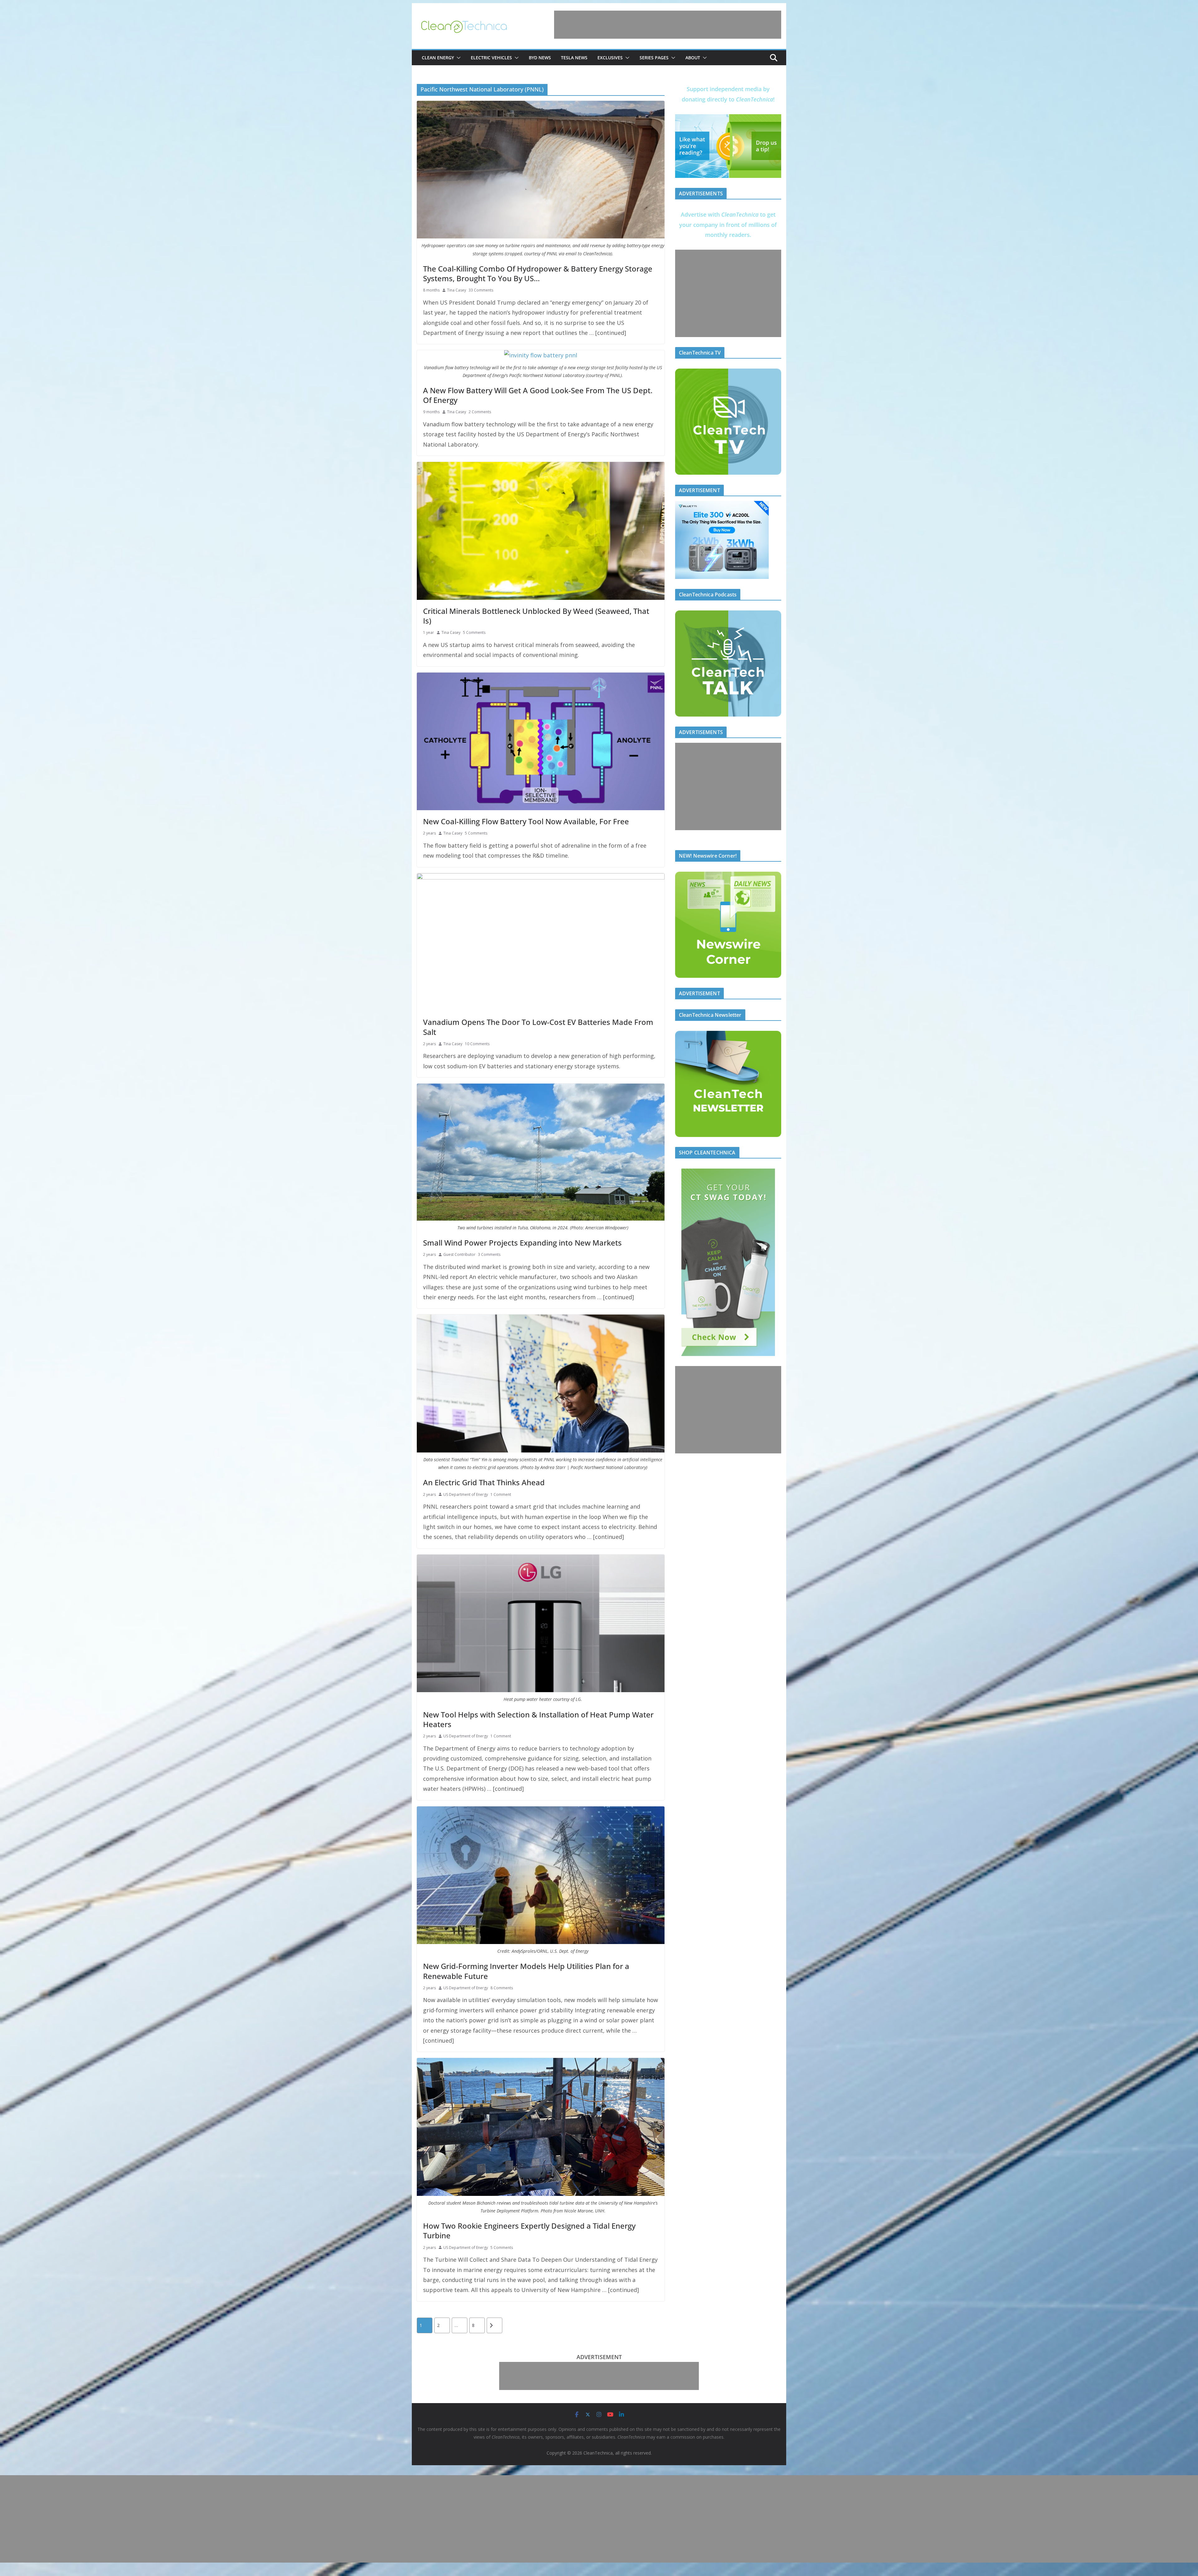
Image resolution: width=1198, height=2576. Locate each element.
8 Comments (502, 1988)
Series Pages (654, 58)
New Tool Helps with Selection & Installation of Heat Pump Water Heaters (538, 1719)
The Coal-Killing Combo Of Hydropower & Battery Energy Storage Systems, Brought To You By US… (538, 273)
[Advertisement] (668, 25)
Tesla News (574, 58)
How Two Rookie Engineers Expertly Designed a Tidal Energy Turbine (529, 2231)
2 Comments (480, 412)
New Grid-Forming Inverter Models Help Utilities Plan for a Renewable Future (526, 1971)
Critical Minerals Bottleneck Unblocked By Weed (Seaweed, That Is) (536, 616)
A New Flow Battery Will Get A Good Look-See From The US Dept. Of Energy (538, 395)
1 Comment (501, 1494)
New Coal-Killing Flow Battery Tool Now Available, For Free (526, 821)
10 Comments (477, 1044)
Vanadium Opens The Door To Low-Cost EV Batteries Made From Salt (538, 1027)
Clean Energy (438, 58)
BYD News (540, 58)
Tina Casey (457, 290)
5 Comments (474, 632)
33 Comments (481, 290)
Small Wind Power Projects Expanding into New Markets (522, 1243)
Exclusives (610, 58)
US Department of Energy (466, 1494)
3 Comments (489, 1254)
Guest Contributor (459, 1254)
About (693, 58)
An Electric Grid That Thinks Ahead (484, 1482)
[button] (457, 58)
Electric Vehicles (491, 58)
